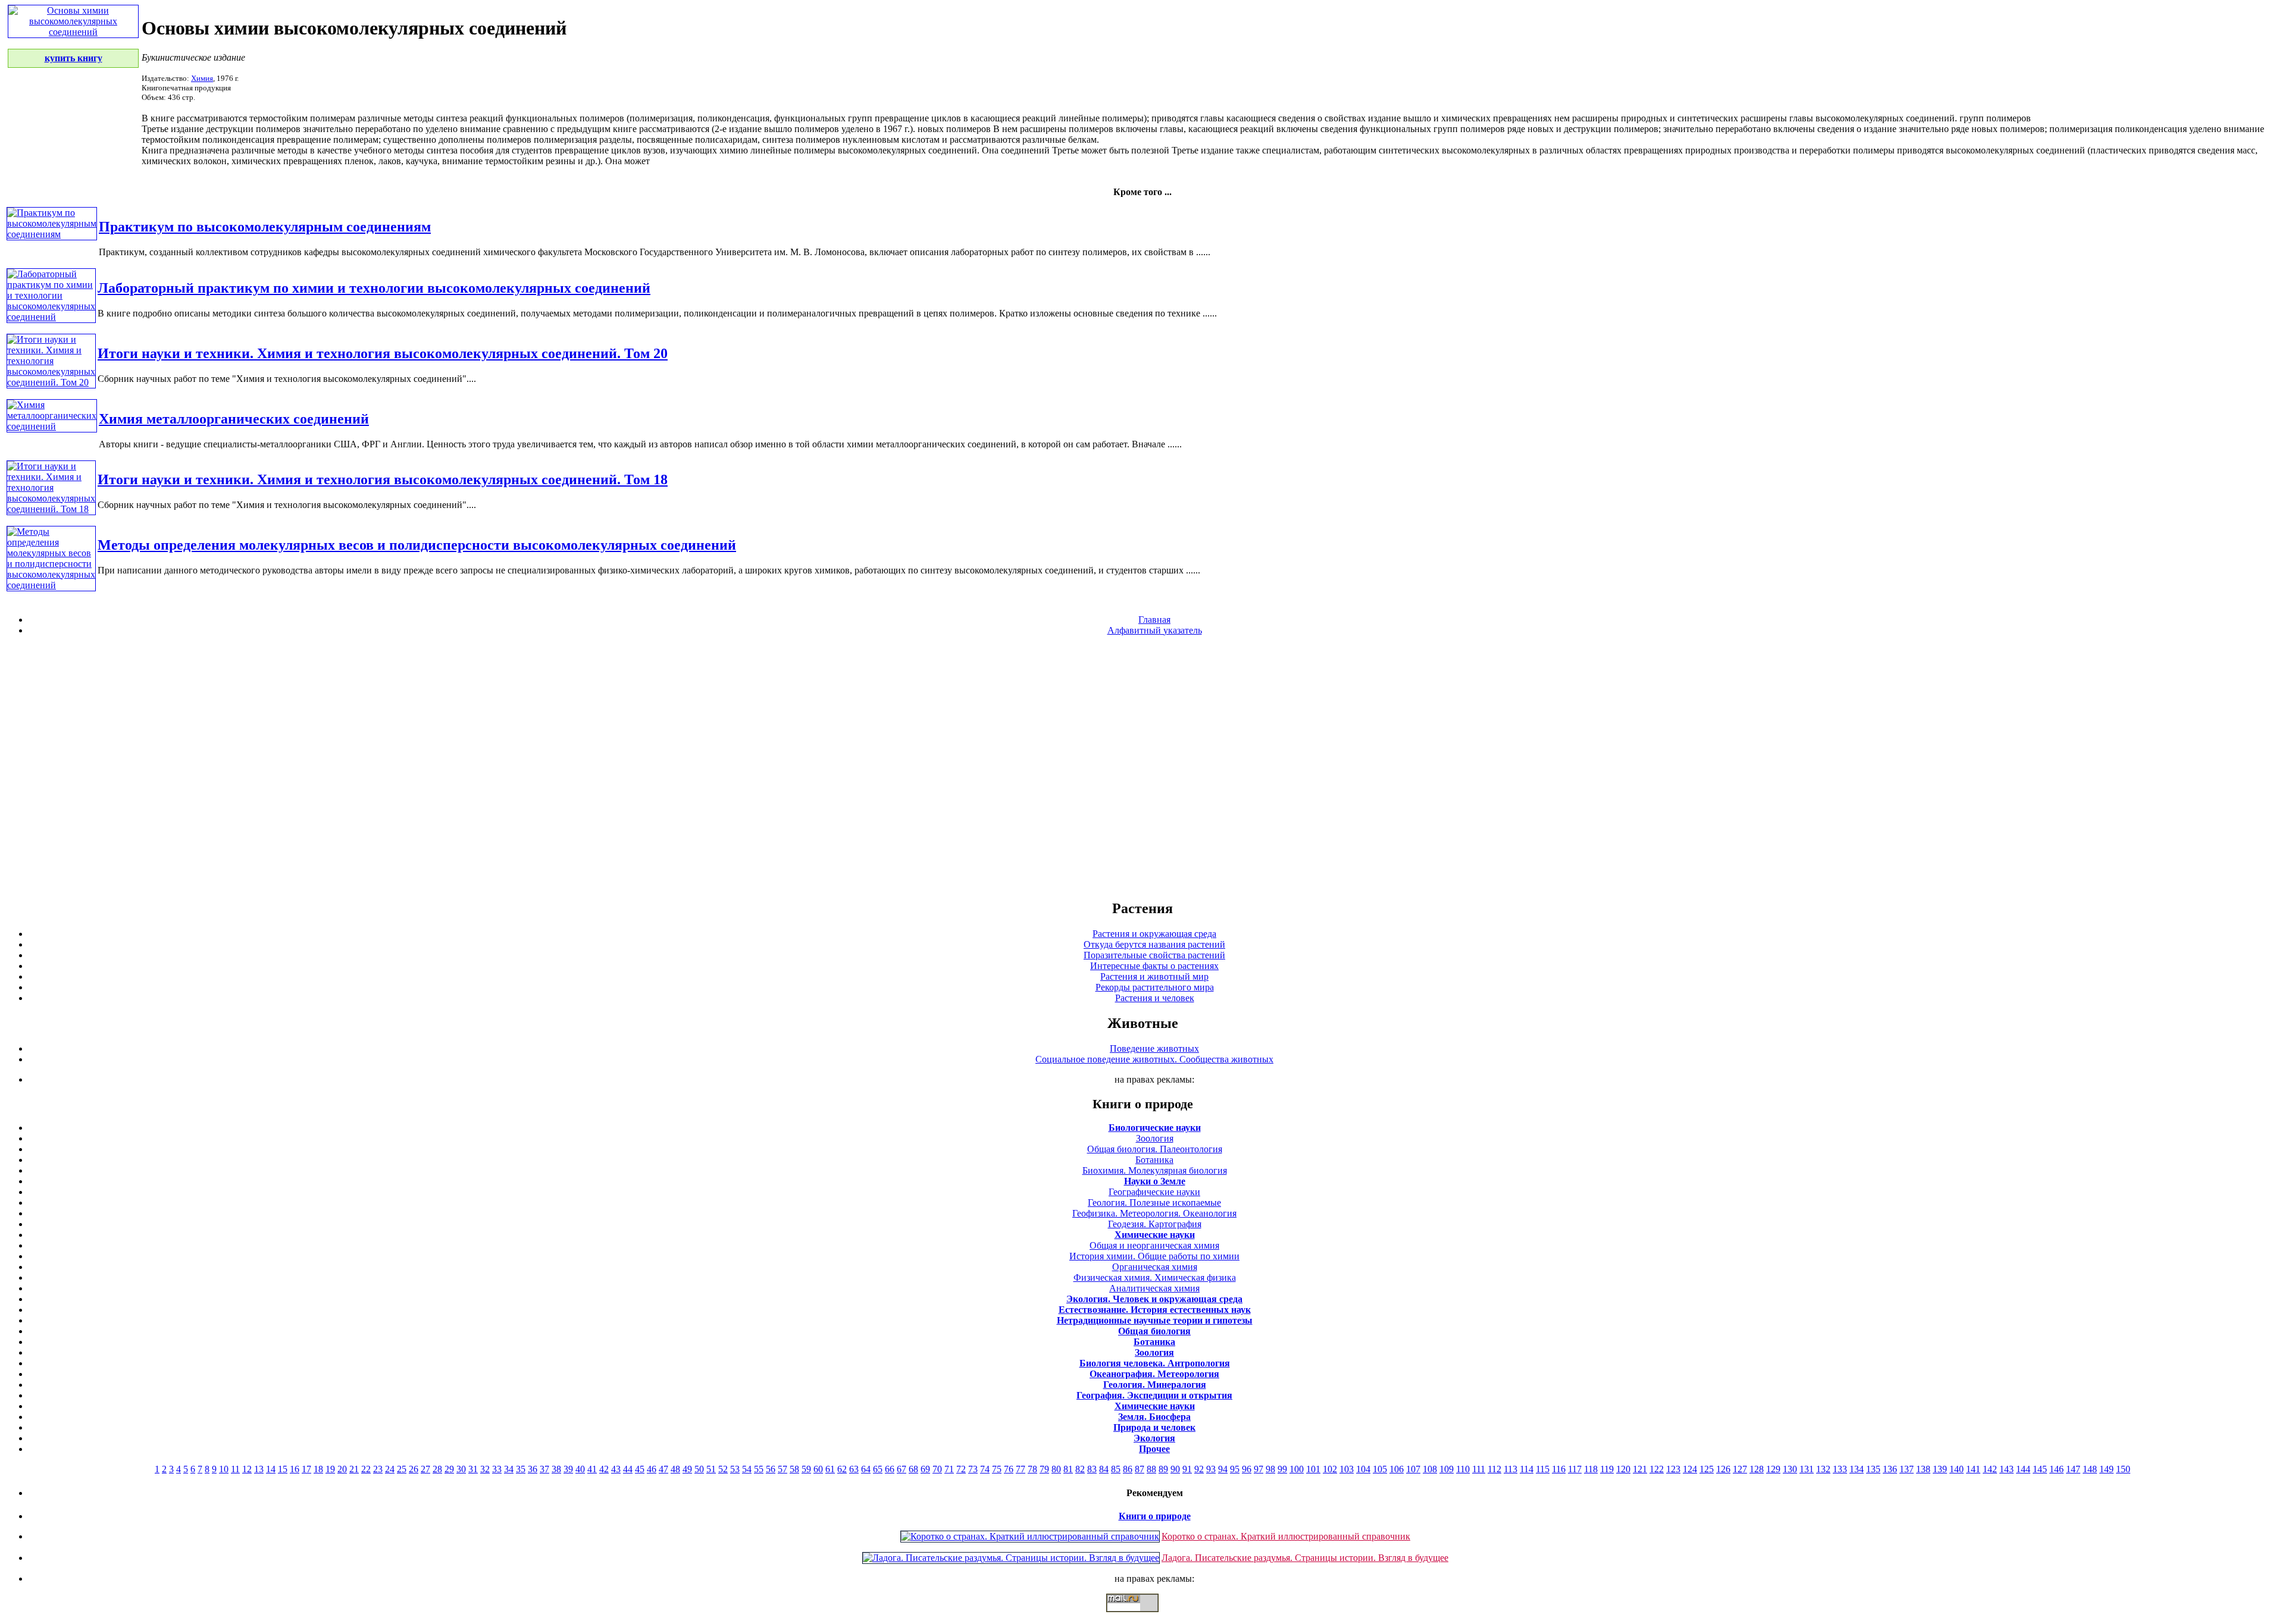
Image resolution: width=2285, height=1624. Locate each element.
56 (771, 1469)
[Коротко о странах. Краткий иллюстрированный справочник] (1030, 1536)
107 (1413, 1469)
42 (604, 1469)
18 (318, 1469)
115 (1543, 1469)
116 (1559, 1469)
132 (1823, 1469)
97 (1259, 1469)
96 (1247, 1469)
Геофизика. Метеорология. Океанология (1154, 1213)
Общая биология (1154, 1331)
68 (913, 1469)
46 (652, 1469)
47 (663, 1469)
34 (509, 1469)
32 (485, 1469)
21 (354, 1469)
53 (735, 1469)
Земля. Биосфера (1154, 1417)
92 (1199, 1469)
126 (1723, 1469)
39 (568, 1469)
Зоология (1155, 1138)
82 (1080, 1469)
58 (794, 1469)
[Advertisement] (1142, 767)
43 (616, 1469)
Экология (1154, 1438)
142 (1990, 1469)
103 (1347, 1469)
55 (759, 1469)
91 (1187, 1469)
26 (414, 1469)
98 (1270, 1469)
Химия (202, 78)
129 (1773, 1469)
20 (342, 1469)
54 (747, 1469)
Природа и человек (1154, 1427)
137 (1907, 1469)
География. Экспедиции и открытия (1154, 1395)
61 (830, 1469)
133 (1840, 1469)
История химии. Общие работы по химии (1154, 1256)
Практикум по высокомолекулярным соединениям (265, 227)
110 (1463, 1469)
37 (544, 1469)
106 (1397, 1469)
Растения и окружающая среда (1154, 934)
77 (1021, 1469)
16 (295, 1469)
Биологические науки (1155, 1128)
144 (2023, 1469)
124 (1690, 1469)
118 (1591, 1469)
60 (818, 1469)
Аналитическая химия (1154, 1288)
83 (1092, 1469)
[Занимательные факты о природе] (293, 40)
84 (1104, 1469)
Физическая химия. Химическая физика (1155, 1277)
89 (1163, 1469)
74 (985, 1469)
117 (1575, 1469)
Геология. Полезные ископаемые (1154, 1203)
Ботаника (1154, 1160)
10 (224, 1469)
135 (1873, 1469)
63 (854, 1469)
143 (2007, 1469)
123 (1673, 1469)
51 (711, 1469)
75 (997, 1469)
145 (2040, 1469)
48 (675, 1469)
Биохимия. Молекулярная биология (1155, 1170)
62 (842, 1469)
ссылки (1142, 1617)
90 (1175, 1469)
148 (2090, 1469)
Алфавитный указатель (1155, 630)
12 (247, 1469)
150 (2123, 1469)
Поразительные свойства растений (1154, 955)
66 (890, 1469)
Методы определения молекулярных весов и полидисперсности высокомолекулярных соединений (417, 545)
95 (1235, 1469)
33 (497, 1469)
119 (1607, 1469)
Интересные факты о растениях (1154, 966)
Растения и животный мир (1154, 976)
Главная (1154, 620)
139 (1940, 1469)
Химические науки (1155, 1235)
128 (1757, 1469)
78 (1032, 1469)
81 (1068, 1469)
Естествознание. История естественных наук (1155, 1310)
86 (1128, 1469)
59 (806, 1469)
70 (937, 1469)
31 (473, 1469)
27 (425, 1469)
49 (687, 1469)
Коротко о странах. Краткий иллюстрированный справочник (1286, 1536)
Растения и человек (1155, 998)
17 (306, 1469)
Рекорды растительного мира (1155, 987)
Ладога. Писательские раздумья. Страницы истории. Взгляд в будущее (1305, 1558)
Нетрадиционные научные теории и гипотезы (1155, 1320)
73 (973, 1469)
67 (902, 1469)
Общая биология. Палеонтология (1155, 1149)
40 (580, 1469)
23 (378, 1469)
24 (390, 1469)
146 (2056, 1469)
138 (1923, 1469)
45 (640, 1469)
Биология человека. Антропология (1155, 1363)
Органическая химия (1155, 1267)
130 (1790, 1469)
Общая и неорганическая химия (1154, 1245)
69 (925, 1469)
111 (1479, 1469)
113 (1511, 1469)
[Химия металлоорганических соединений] (52, 426)
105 (1380, 1469)
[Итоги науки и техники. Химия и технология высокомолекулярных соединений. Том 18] (51, 509)
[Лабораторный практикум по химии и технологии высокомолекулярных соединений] (51, 317)
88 (1151, 1469)
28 (437, 1469)
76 (1009, 1469)
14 (271, 1469)
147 (2073, 1469)
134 (1857, 1469)
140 (1957, 1469)
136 (1890, 1469)
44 (628, 1469)
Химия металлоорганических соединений (234, 419)
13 (259, 1469)
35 (521, 1469)
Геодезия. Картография (1155, 1224)
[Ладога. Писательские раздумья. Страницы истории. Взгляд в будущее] (1011, 1558)
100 (1297, 1469)
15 (283, 1469)
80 (1056, 1469)
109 (1447, 1469)
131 (1807, 1469)
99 (1282, 1469)
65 (878, 1469)
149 (2106, 1469)
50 (699, 1469)
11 (235, 1469)
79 (1044, 1469)
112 (1494, 1469)
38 (556, 1469)
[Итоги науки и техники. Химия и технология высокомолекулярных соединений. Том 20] (51, 382)
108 (1430, 1469)
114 (1527, 1469)
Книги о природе (1155, 1516)
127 (1740, 1469)
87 (1140, 1469)
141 (1973, 1469)
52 (723, 1469)
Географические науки (1154, 1192)
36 (533, 1469)
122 (1657, 1469)
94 (1223, 1469)
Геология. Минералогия (1155, 1385)
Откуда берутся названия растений (1154, 944)
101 (1313, 1469)
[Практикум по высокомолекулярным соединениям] (52, 234)
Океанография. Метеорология (1154, 1374)
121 (1640, 1469)
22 (366, 1469)
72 (961, 1469)
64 (866, 1469)
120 (1623, 1469)
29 (449, 1469)
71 (949, 1469)
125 (1707, 1469)
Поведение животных (1154, 1048)
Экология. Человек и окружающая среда (1154, 1299)
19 (330, 1469)
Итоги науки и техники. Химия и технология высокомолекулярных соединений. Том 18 (383, 479)
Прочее (1154, 1449)
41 (592, 1469)
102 (1330, 1469)
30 (461, 1469)
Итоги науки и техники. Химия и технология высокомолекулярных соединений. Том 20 (383, 353)
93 (1211, 1469)
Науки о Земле (1155, 1181)
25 (402, 1469)
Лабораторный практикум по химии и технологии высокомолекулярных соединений (374, 288)
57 (782, 1469)
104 (1363, 1469)
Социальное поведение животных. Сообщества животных (1154, 1059)
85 (1116, 1469)
